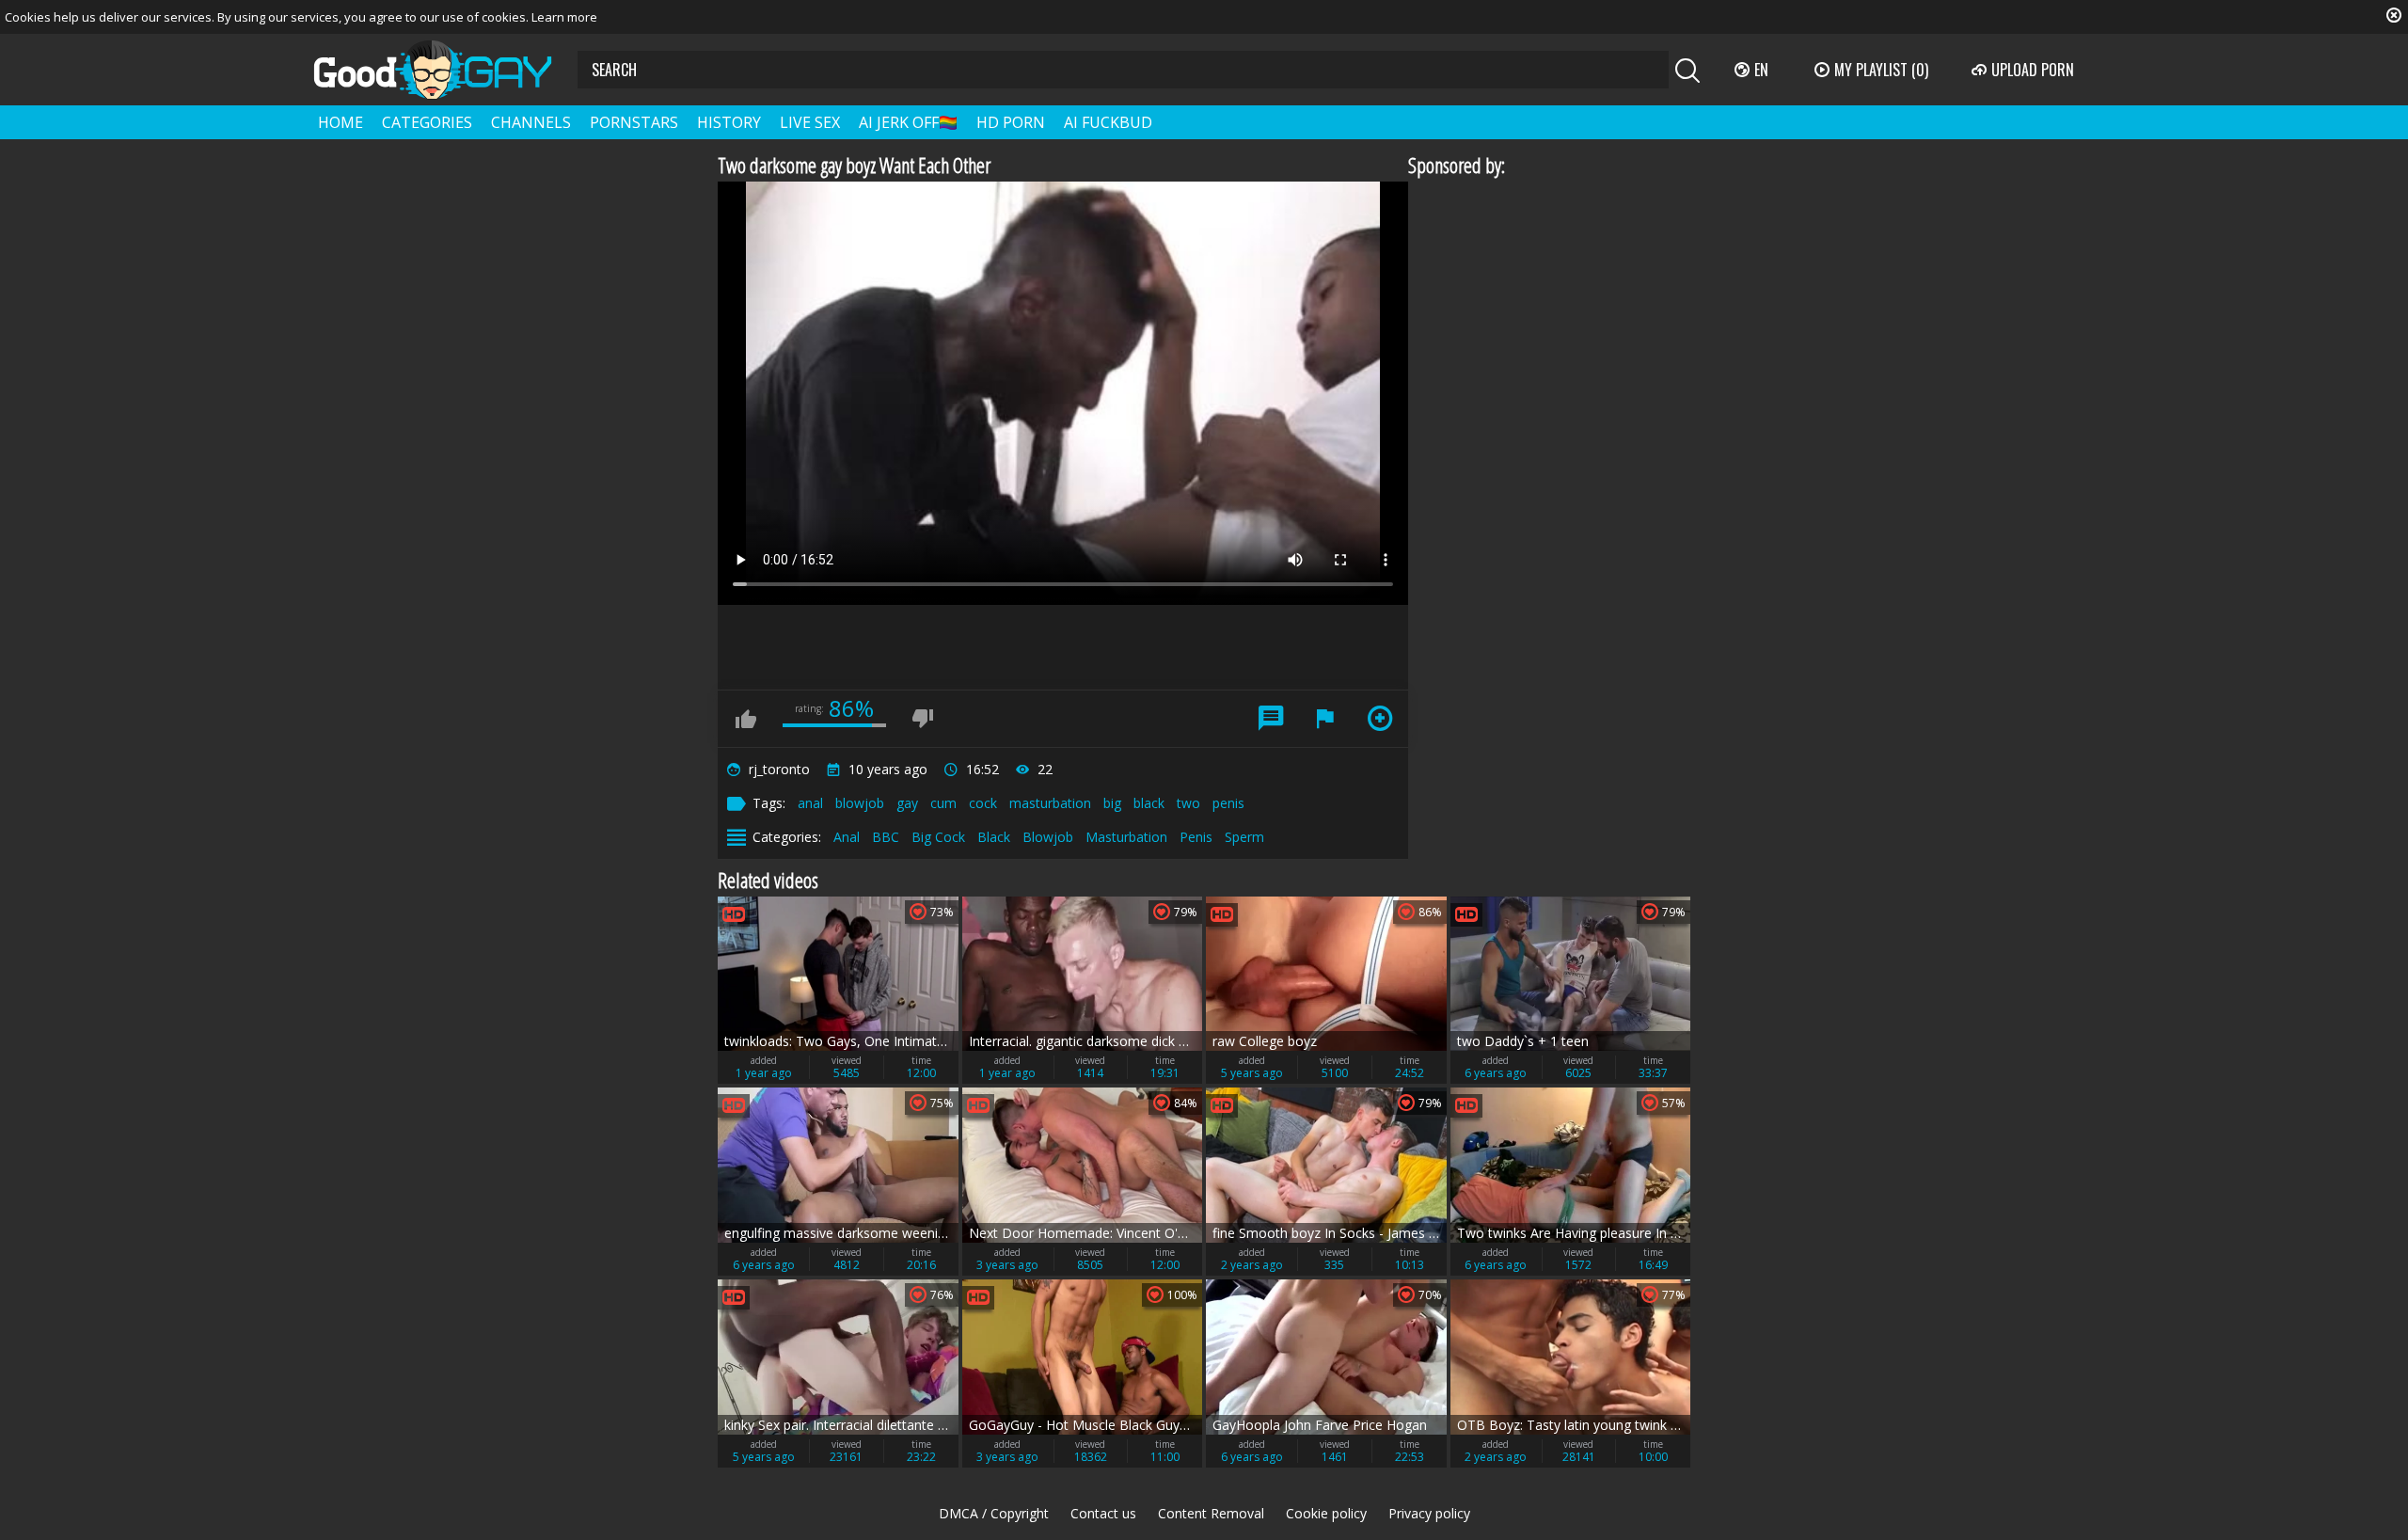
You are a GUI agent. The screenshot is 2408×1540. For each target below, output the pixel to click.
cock (983, 803)
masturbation (1050, 803)
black (1149, 803)
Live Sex (810, 122)
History (729, 122)
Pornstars (634, 122)
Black (994, 837)
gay (907, 803)
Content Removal (1211, 1513)
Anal (847, 837)
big (1112, 803)
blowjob (860, 803)
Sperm (1244, 837)
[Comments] (1271, 719)
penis (1228, 803)
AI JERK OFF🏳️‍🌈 (908, 122)
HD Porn (1011, 122)
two (1188, 803)
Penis (1196, 837)
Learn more (564, 17)
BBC (886, 837)
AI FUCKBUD (1108, 122)
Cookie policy (1326, 1513)
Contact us (1103, 1513)
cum (943, 803)
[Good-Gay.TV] (444, 70)
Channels (531, 122)
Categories (427, 122)
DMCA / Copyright (994, 1513)
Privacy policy (1429, 1513)
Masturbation (1126, 837)
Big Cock (938, 837)
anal (810, 803)
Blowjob (1048, 837)
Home (341, 122)
